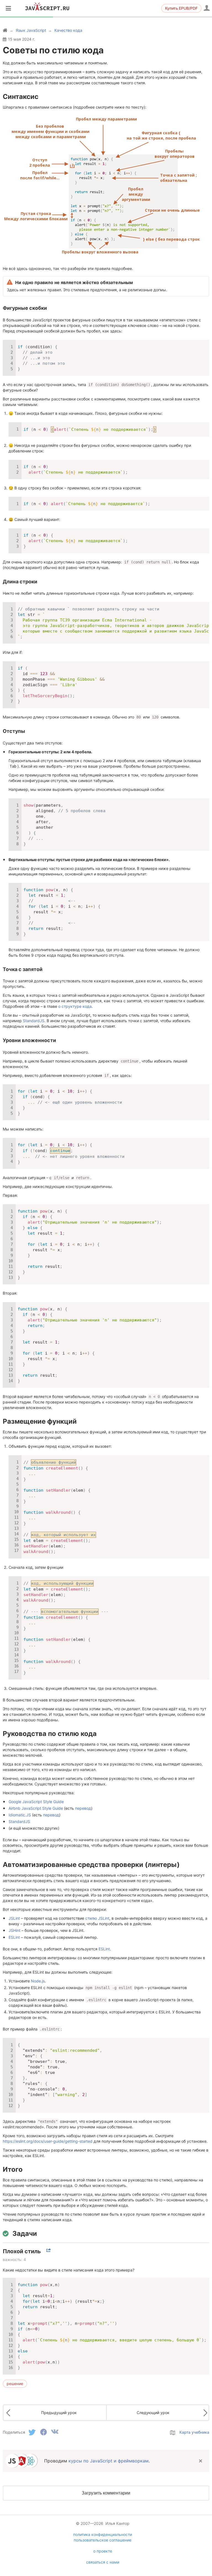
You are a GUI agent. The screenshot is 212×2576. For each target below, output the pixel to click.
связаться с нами (103, 2562)
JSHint (14, 1930)
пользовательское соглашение (103, 2540)
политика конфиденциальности (103, 2534)
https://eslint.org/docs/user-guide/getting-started (48, 2141)
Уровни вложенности (29, 1040)
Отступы (14, 731)
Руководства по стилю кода (50, 1734)
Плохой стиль (22, 2251)
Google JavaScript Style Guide (36, 1802)
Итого (13, 2169)
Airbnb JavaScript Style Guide (36, 1808)
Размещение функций (40, 1421)
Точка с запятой (23, 969)
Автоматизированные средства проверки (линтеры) (91, 1865)
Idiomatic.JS (20, 1815)
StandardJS (34, 1021)
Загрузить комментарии (106, 2493)
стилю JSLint (97, 1918)
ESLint (14, 1937)
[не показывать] (200, 2461)
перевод (83, 1808)
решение (15, 2384)
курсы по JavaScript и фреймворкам (108, 2461)
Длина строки (20, 582)
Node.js (38, 1981)
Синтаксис (21, 97)
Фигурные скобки (25, 308)
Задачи (25, 2233)
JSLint (14, 1918)
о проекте (103, 2551)
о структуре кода (75, 1006)
